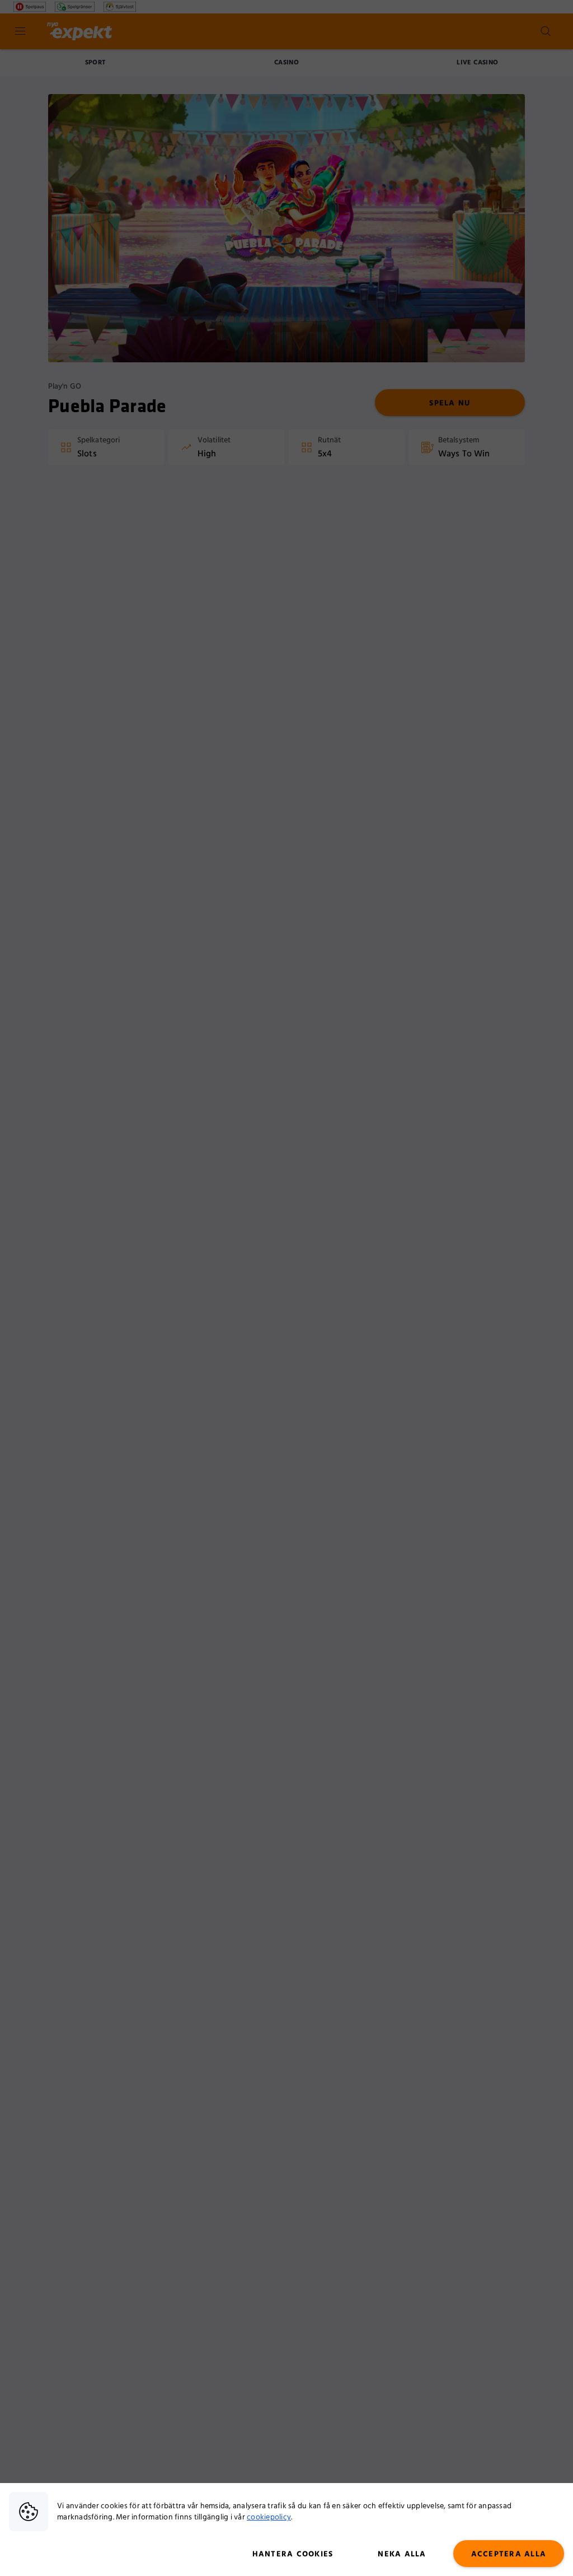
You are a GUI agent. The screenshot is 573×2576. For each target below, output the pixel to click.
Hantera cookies (293, 2554)
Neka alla (402, 2554)
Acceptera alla (509, 2554)
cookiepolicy (269, 2517)
